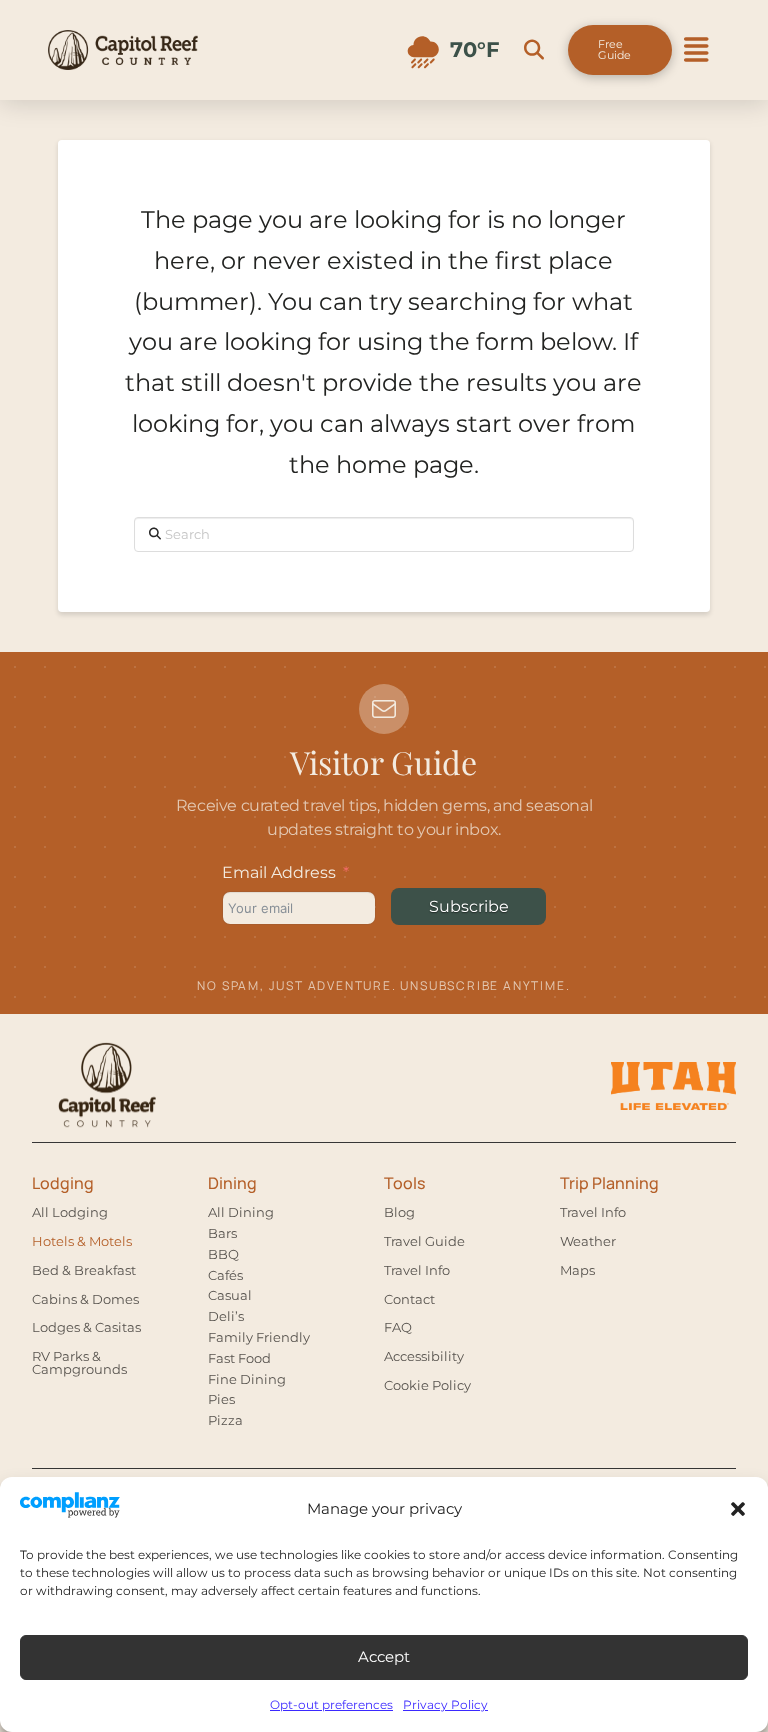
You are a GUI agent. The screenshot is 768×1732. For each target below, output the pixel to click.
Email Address (279, 872)
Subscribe (469, 906)
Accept (384, 1656)
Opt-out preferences (331, 1704)
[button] (738, 1509)
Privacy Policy (445, 1704)
